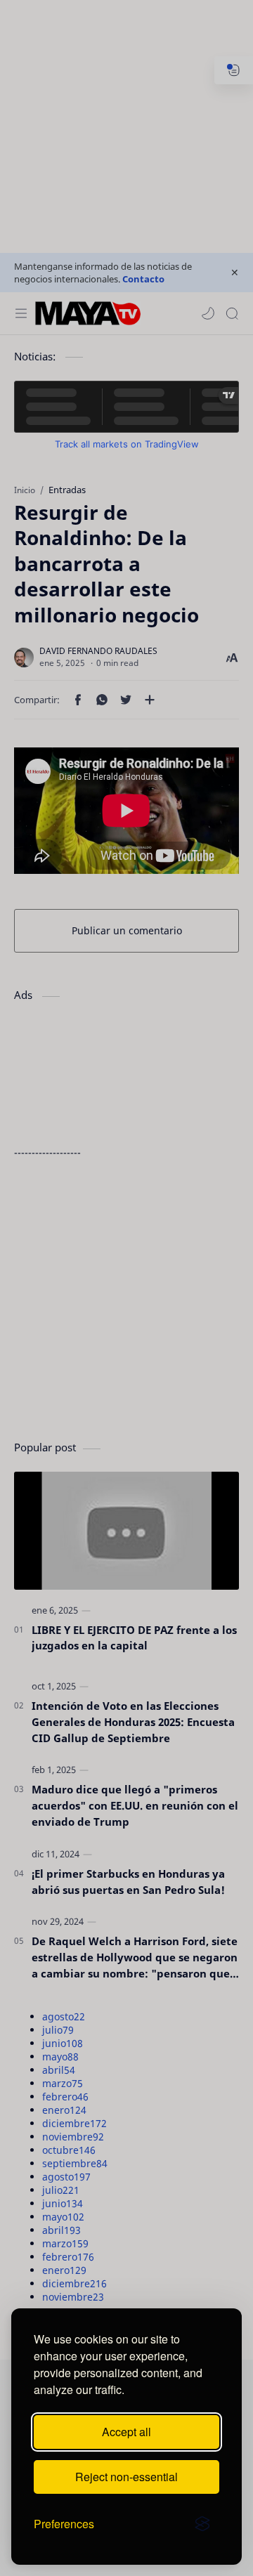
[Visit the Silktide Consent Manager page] (202, 2524)
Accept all (126, 2432)
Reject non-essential (126, 2477)
